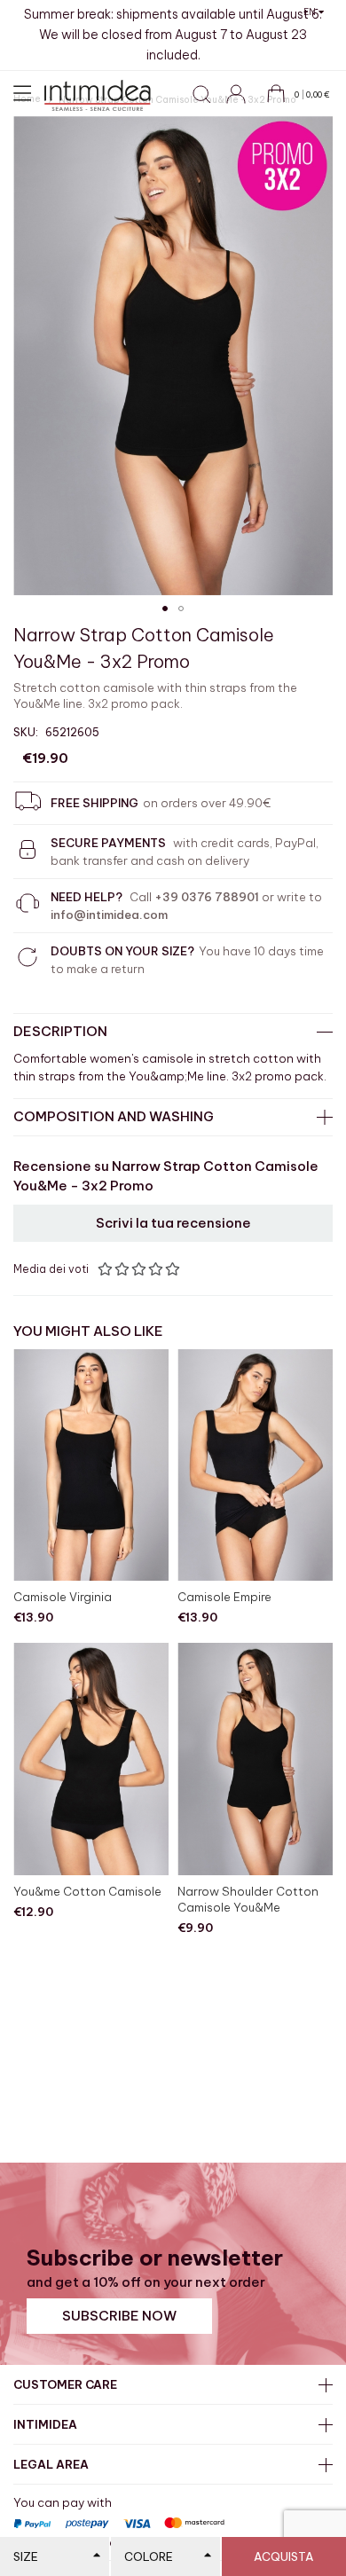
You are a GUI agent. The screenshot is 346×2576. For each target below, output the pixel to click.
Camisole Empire (224, 1597)
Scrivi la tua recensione (173, 1223)
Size (26, 2556)
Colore (149, 2556)
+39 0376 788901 (207, 897)
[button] (314, 12)
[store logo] (98, 95)
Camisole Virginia (63, 1597)
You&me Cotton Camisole (87, 1891)
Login (244, 104)
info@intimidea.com (109, 915)
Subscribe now (119, 2316)
